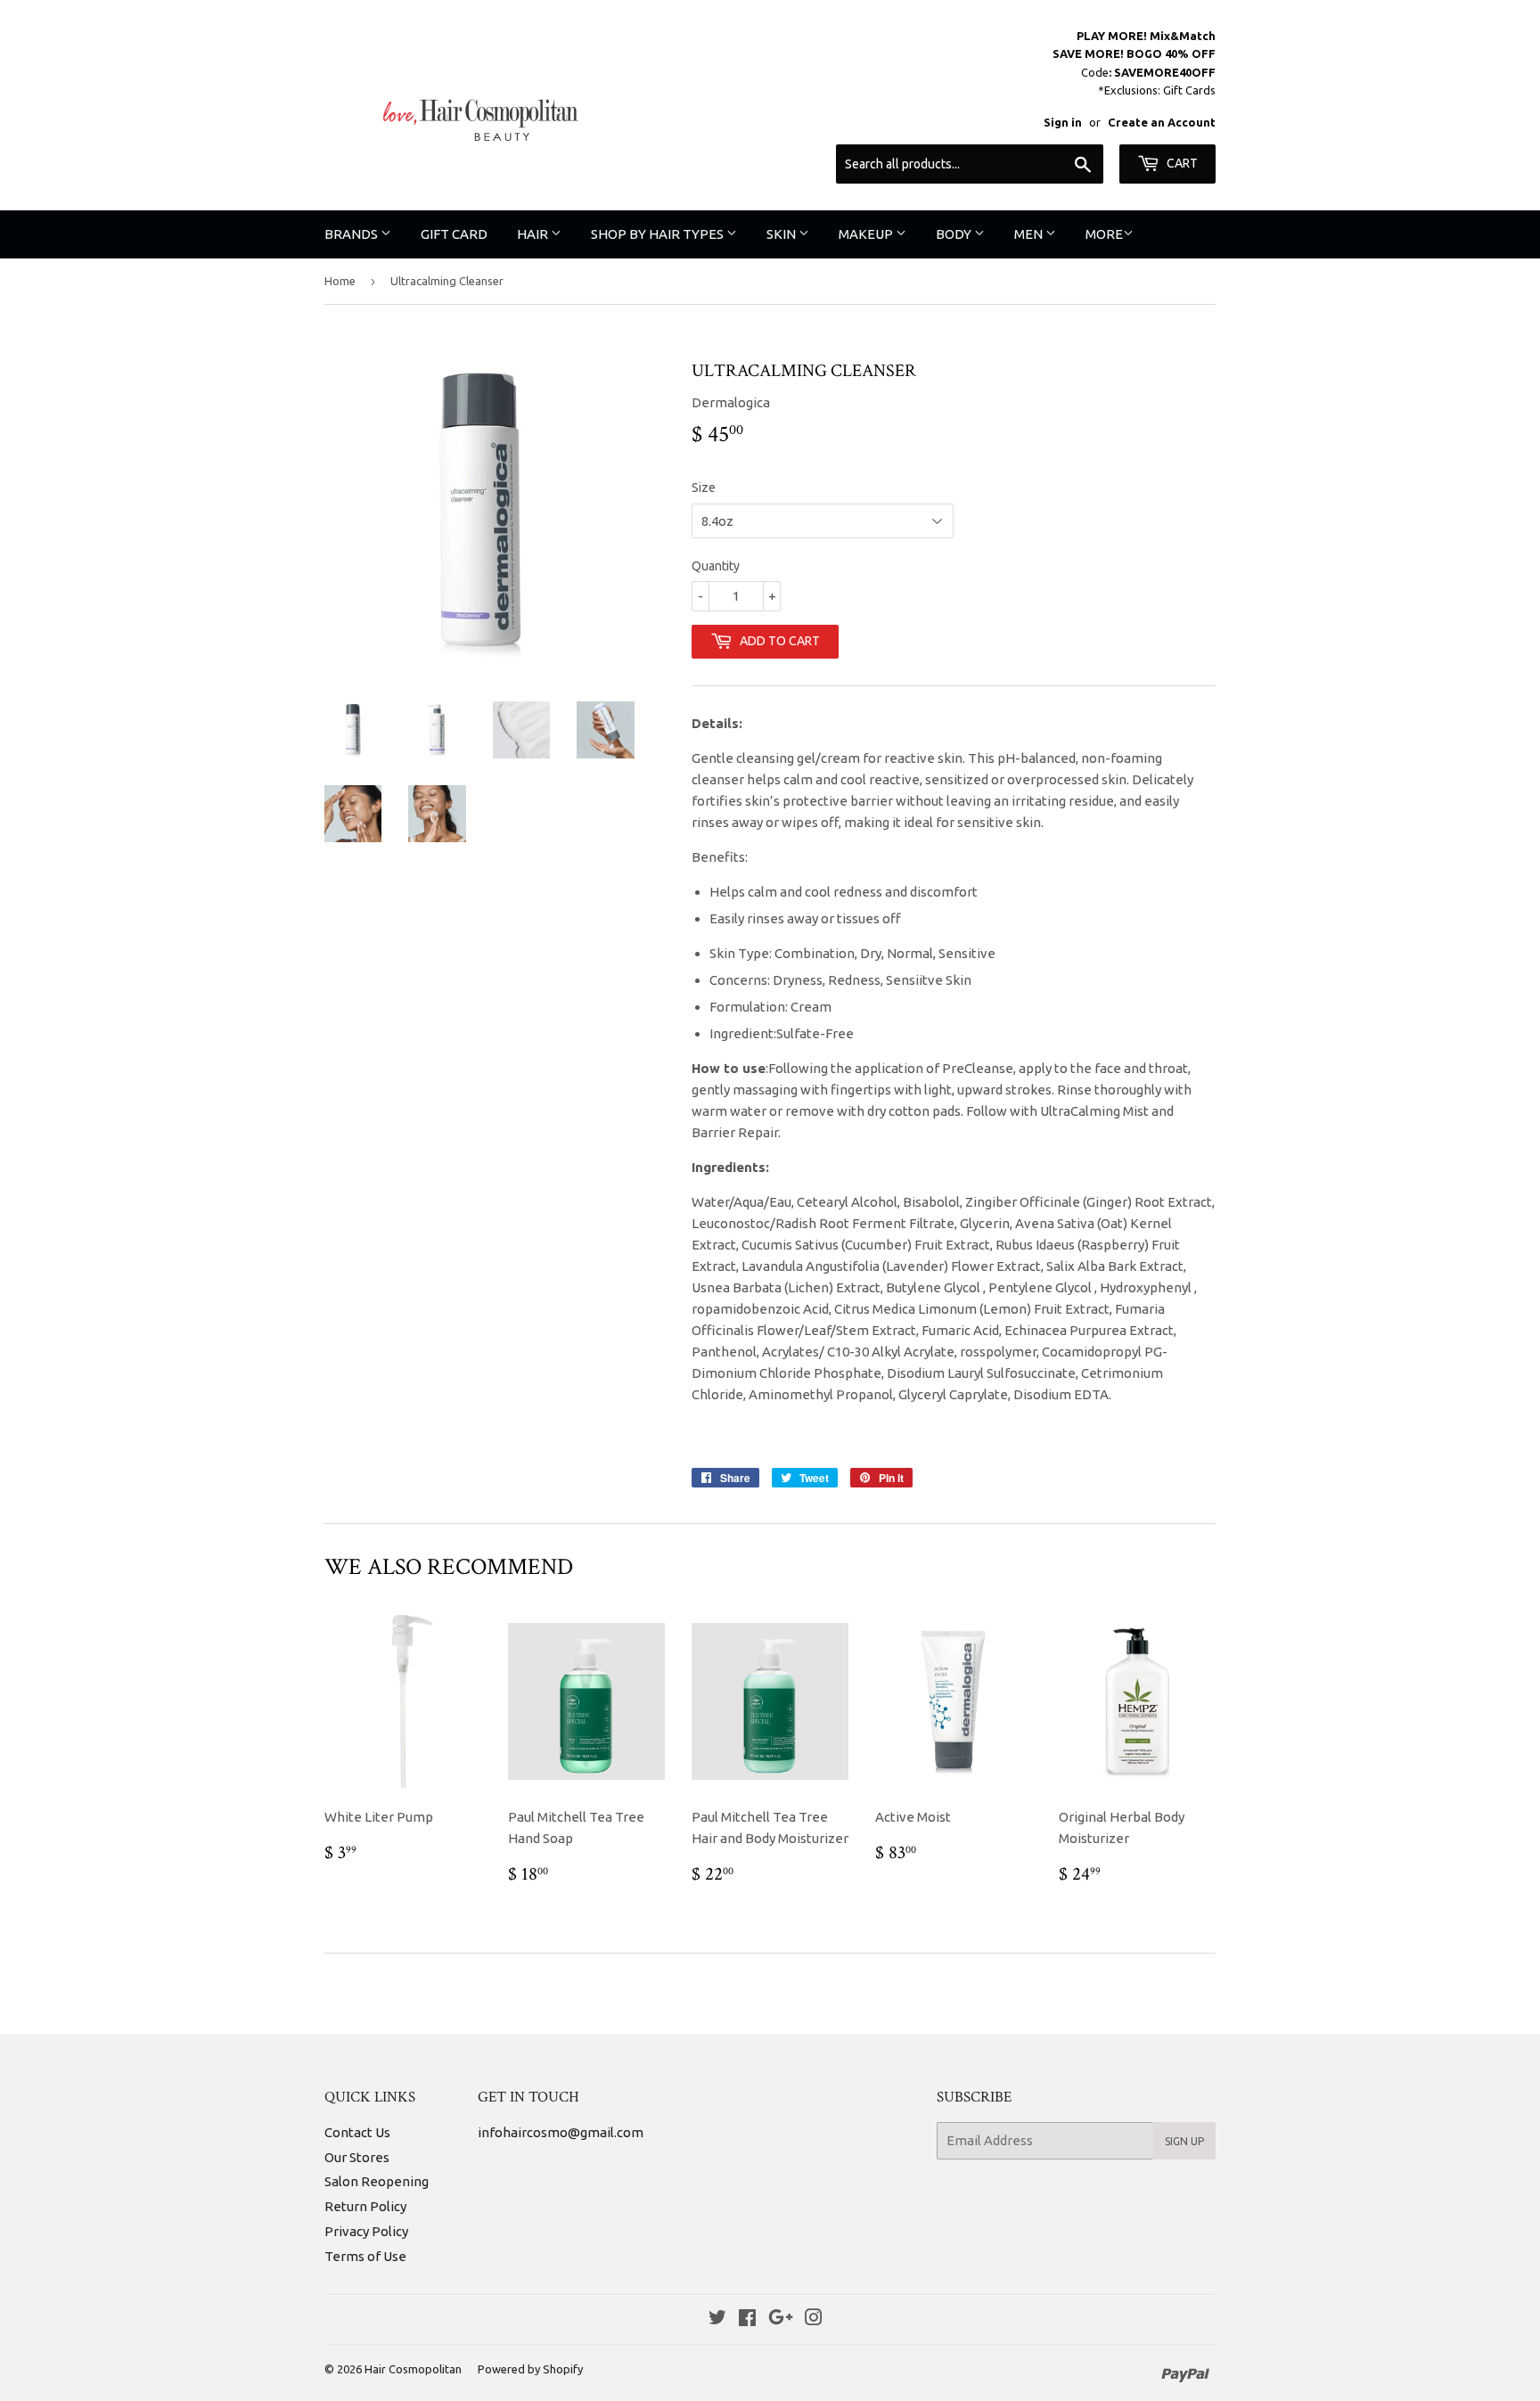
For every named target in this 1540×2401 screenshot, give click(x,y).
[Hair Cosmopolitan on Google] (781, 2319)
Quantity (716, 566)
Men (1030, 234)
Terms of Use (365, 2256)
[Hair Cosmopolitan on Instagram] (814, 2319)
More (1104, 234)
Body (955, 234)
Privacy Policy (366, 2231)
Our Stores (357, 2157)
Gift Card (454, 234)
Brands (352, 234)
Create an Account (1162, 122)
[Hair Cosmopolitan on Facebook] (747, 2319)
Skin (782, 234)
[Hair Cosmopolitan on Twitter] (717, 2319)
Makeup (867, 234)
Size (704, 488)
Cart (1181, 163)
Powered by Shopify (530, 2369)
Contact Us (357, 2132)
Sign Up (1184, 2141)
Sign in (1063, 122)
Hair (534, 234)
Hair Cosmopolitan (413, 2369)
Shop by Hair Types (659, 234)
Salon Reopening (377, 2181)
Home (340, 281)
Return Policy (365, 2206)
